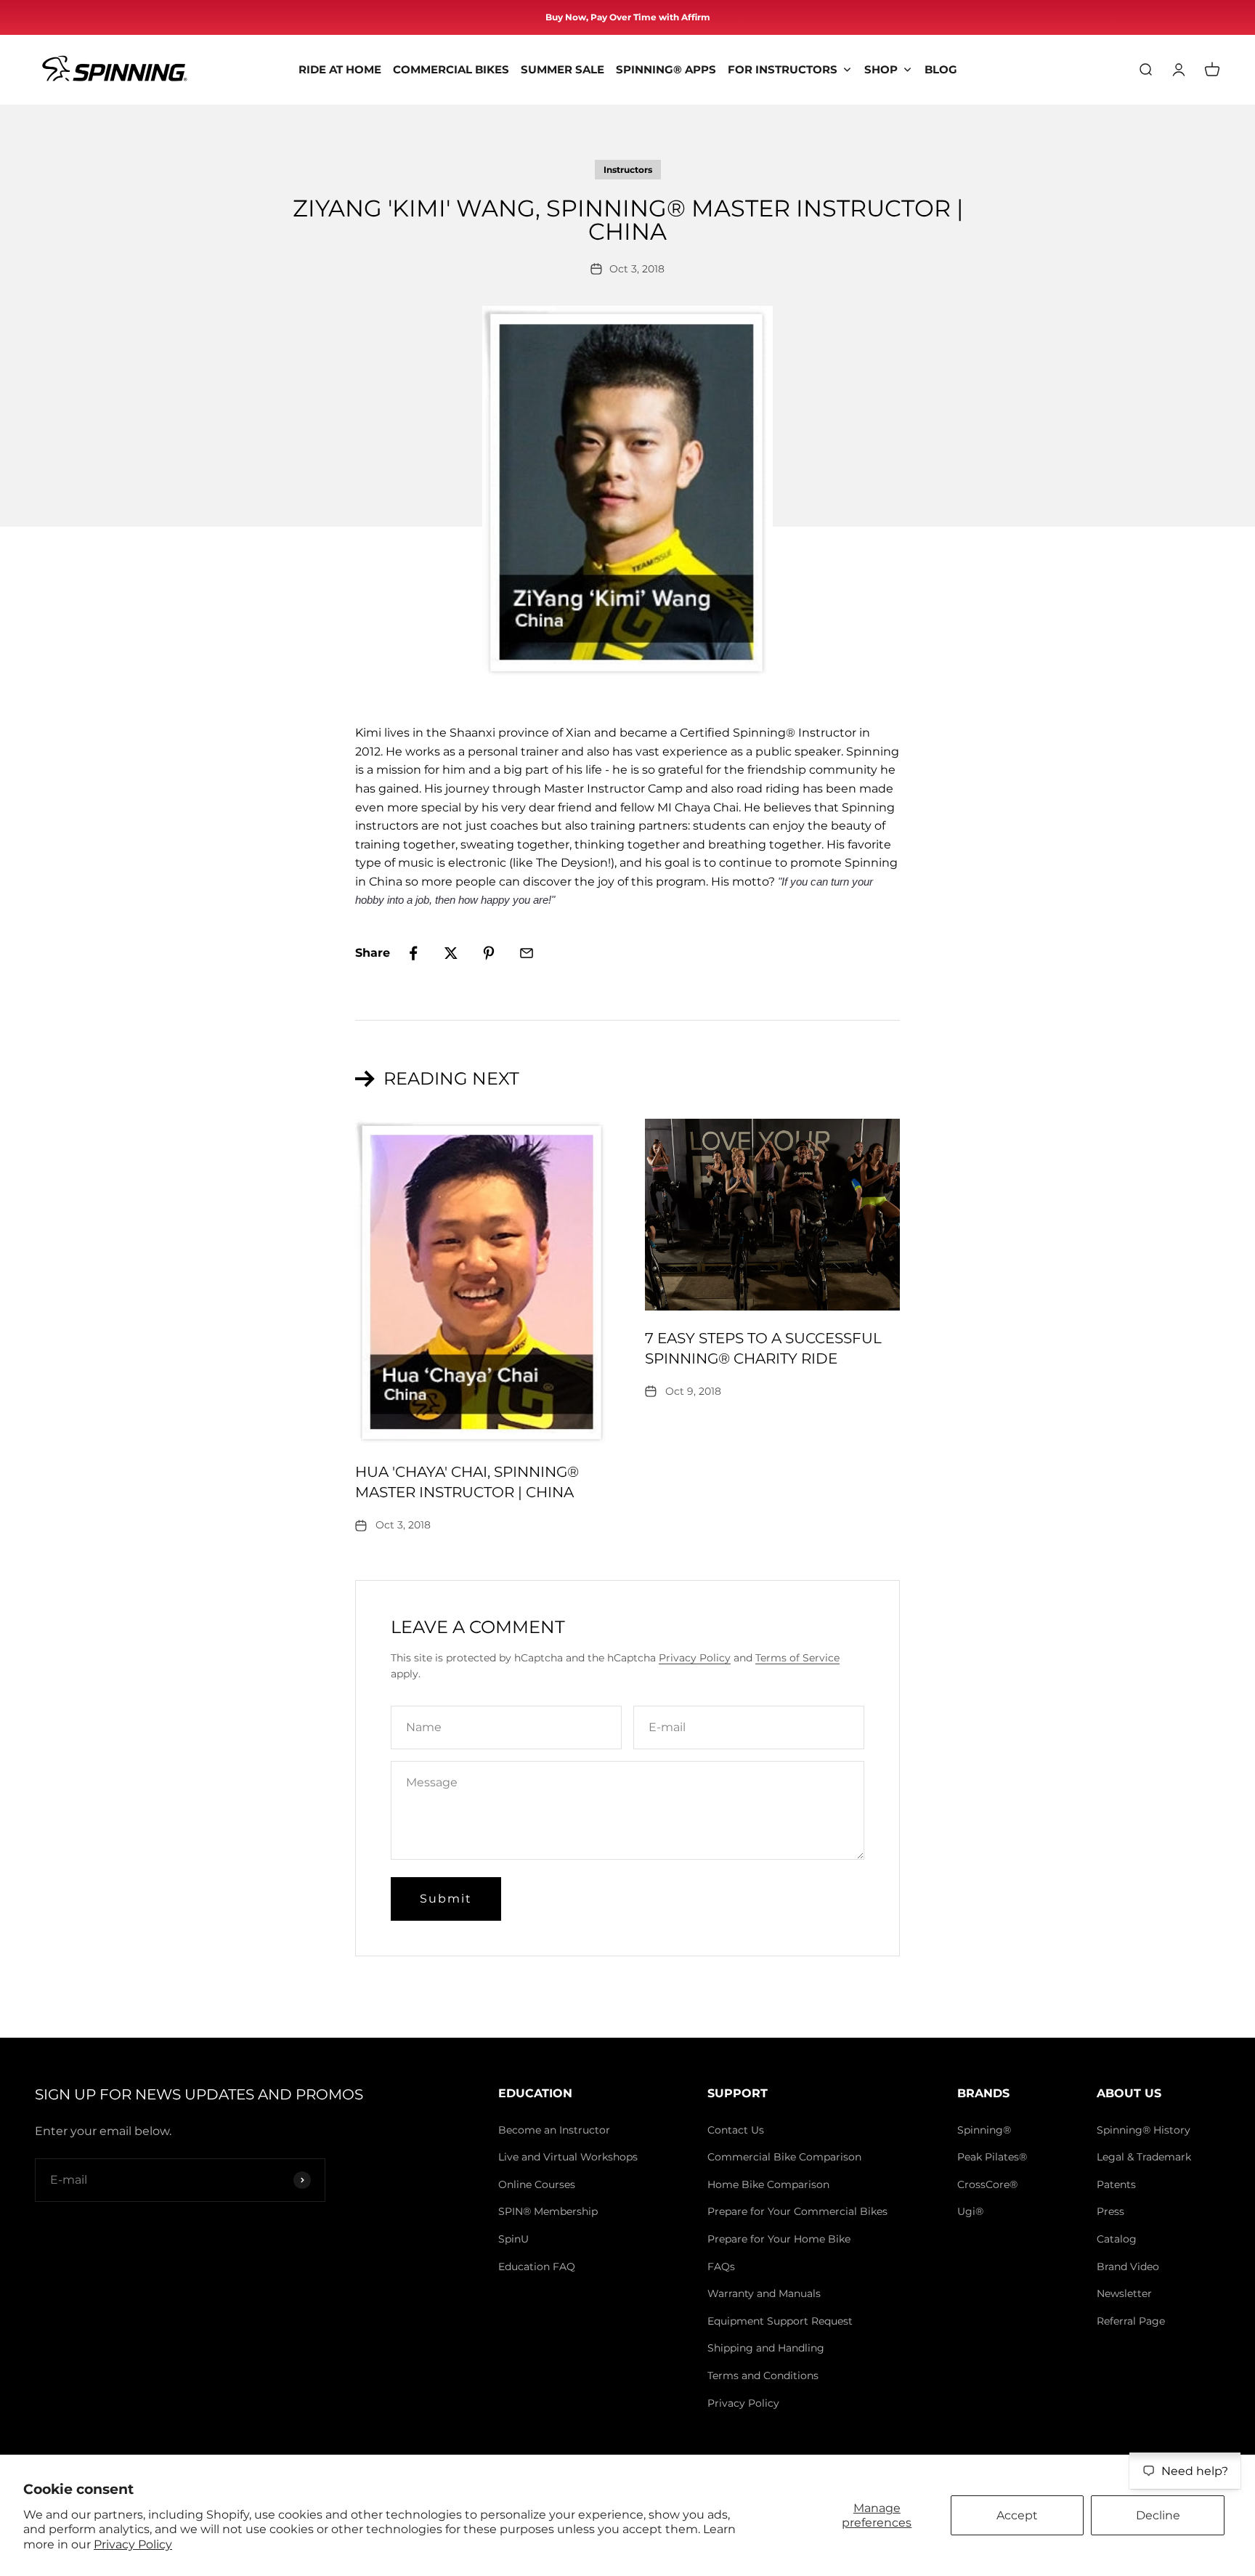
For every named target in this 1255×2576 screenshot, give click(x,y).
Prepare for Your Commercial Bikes (797, 2211)
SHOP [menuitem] (881, 69)
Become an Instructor (554, 2130)
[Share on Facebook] (413, 953)
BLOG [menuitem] (941, 69)
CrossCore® (987, 2184)
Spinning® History (1144, 2130)
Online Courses (537, 2184)
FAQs (721, 2267)
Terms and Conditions (763, 2375)
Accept (1017, 2515)
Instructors (628, 170)
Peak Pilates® (992, 2157)
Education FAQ (537, 2267)
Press (1110, 2211)
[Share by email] (527, 953)
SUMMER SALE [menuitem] (562, 69)
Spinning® (984, 2130)
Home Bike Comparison (768, 2184)
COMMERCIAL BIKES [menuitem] (451, 69)
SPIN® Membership (548, 2211)
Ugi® (970, 2211)
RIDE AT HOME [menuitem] (340, 69)
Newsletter (1124, 2293)
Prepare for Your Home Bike (779, 2239)
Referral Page (1131, 2321)
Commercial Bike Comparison (784, 2157)
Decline (1158, 2515)
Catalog (1117, 2239)
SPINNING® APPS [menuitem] (666, 69)
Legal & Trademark (1144, 2157)
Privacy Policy (133, 2544)
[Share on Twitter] (451, 953)
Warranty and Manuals (764, 2293)
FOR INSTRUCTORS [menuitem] (783, 69)
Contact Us (736, 2130)
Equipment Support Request (780, 2321)
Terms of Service (797, 1658)
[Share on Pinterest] (489, 953)
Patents (1116, 2184)
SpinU (513, 2239)
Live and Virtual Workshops (568, 2157)
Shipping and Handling (766, 2348)
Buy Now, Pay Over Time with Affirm (628, 17)
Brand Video (1128, 2267)
